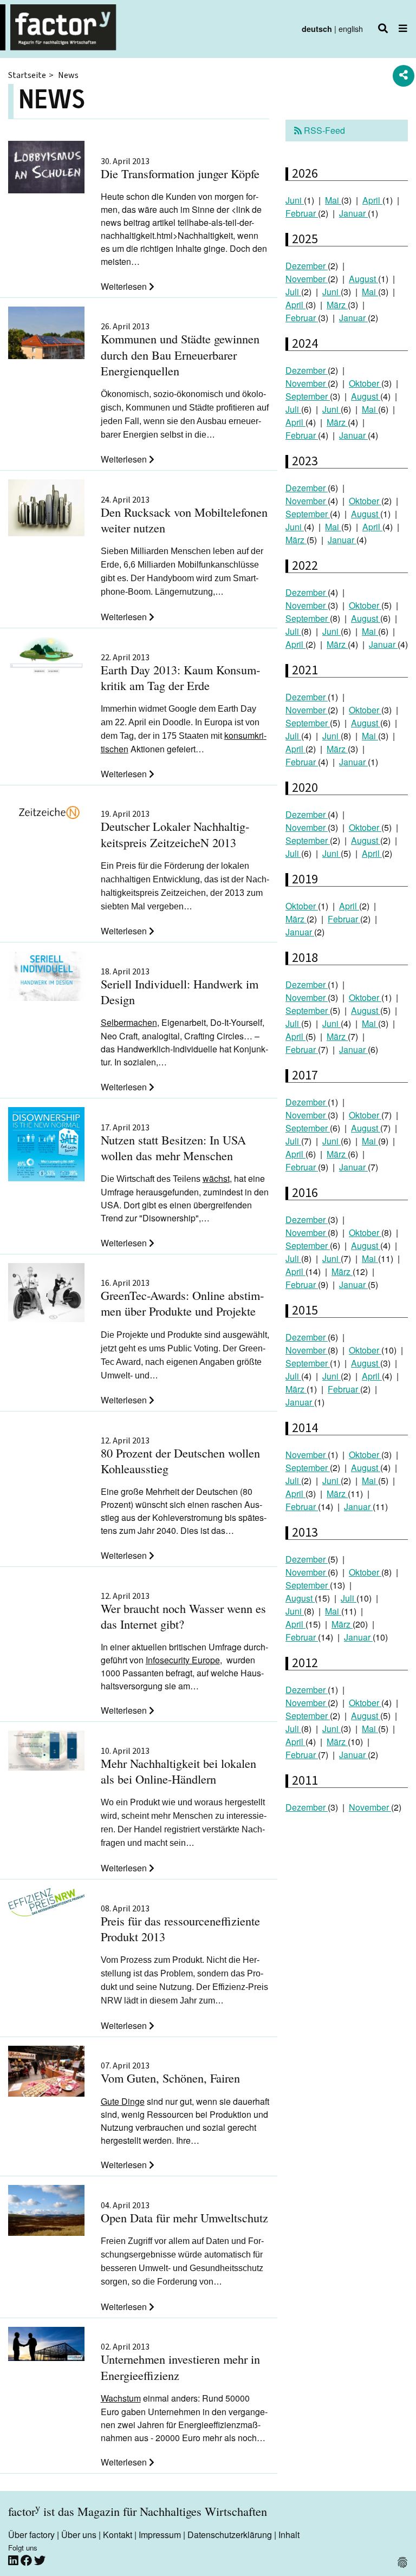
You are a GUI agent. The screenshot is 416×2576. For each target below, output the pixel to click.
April (372, 200)
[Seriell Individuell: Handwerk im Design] (46, 977)
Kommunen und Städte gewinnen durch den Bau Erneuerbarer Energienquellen (180, 350)
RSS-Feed (323, 130)
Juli (293, 292)
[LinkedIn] (14, 2561)
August (363, 279)
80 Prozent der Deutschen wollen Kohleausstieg (180, 1456)
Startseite (27, 75)
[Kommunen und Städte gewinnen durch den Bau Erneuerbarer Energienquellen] (46, 335)
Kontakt (118, 2535)
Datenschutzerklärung (230, 2535)
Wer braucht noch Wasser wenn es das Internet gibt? (183, 1612)
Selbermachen (129, 1022)
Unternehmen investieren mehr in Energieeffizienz (180, 2363)
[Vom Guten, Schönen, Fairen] (46, 2073)
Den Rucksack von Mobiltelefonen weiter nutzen (184, 516)
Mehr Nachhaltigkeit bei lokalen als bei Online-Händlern (178, 1767)
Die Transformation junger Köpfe (180, 169)
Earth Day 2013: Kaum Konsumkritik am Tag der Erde (180, 673)
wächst (216, 1178)
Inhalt (289, 2535)
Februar (302, 213)
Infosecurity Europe (183, 1660)
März (337, 305)
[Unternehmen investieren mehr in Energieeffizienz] (46, 2346)
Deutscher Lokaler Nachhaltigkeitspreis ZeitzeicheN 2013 (175, 830)
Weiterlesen (125, 286)
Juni (295, 200)
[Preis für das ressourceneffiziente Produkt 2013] (46, 1904)
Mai (333, 200)
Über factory (31, 2535)
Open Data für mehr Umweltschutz (184, 2213)
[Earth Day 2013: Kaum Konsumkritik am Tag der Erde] (46, 657)
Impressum (160, 2535)
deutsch (317, 29)
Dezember (307, 266)
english (351, 28)
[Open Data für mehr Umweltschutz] (46, 2212)
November (307, 279)
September (308, 396)
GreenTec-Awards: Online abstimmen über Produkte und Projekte (182, 1299)
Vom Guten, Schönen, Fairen (170, 2074)
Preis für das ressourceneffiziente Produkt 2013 (180, 1924)
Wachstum (121, 2398)
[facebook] (27, 2561)
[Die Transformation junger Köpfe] (46, 168)
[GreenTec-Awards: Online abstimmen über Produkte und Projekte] (46, 1294)
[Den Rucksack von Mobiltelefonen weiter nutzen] (46, 509)
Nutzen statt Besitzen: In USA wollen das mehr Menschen (173, 1143)
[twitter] (40, 2561)
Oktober (365, 383)
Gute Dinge (123, 2101)
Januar (353, 213)
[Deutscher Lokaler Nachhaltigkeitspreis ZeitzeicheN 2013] (46, 811)
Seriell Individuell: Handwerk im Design (180, 987)
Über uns (79, 2535)
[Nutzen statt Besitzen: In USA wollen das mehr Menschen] (46, 1146)
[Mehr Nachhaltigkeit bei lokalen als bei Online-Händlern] (46, 1752)
